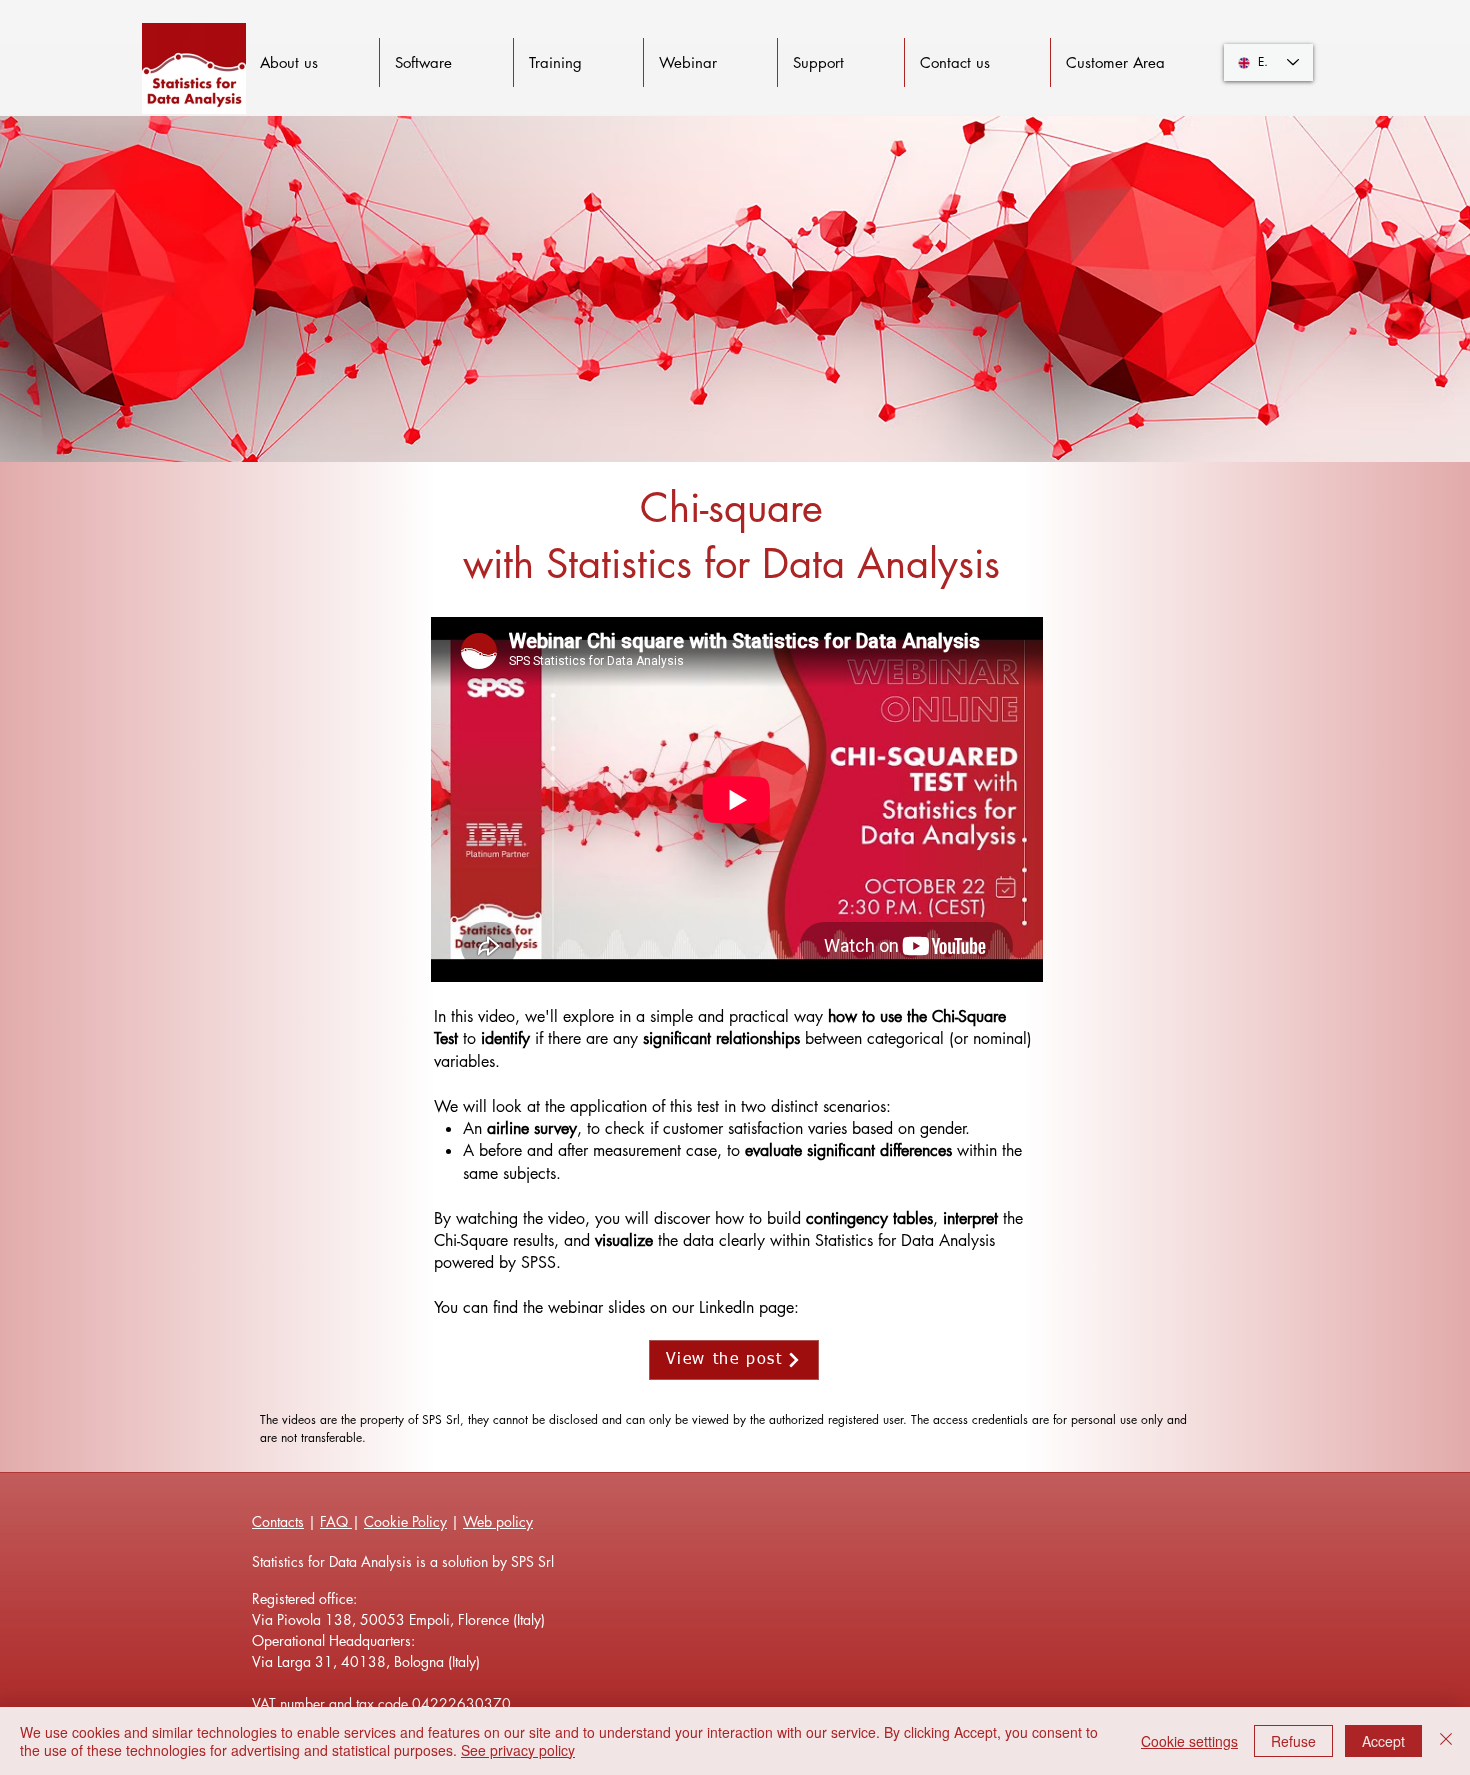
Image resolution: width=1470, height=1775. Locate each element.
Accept (1383, 1741)
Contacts (278, 1521)
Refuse (1293, 1741)
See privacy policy (518, 1750)
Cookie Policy (405, 1521)
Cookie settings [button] (1189, 1741)
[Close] (1446, 1741)
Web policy (498, 1521)
